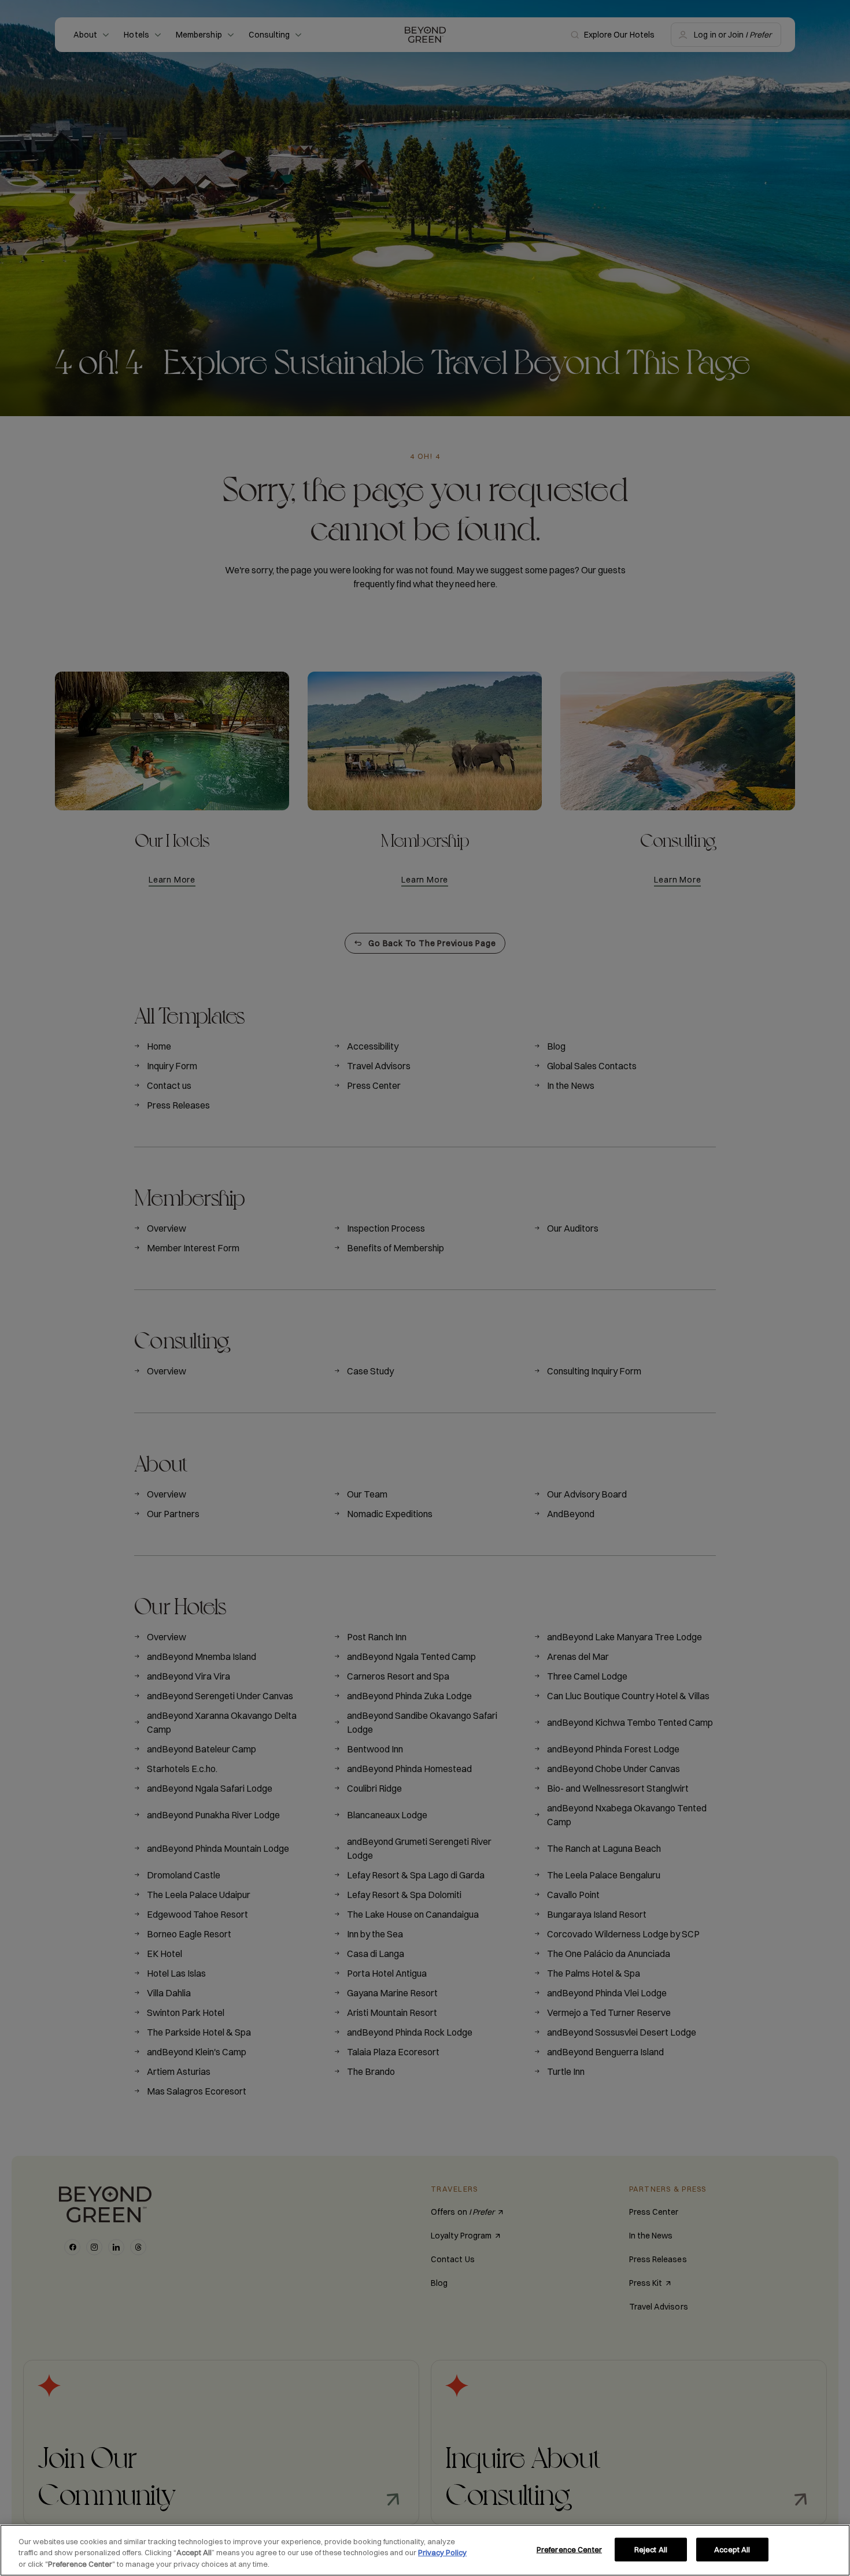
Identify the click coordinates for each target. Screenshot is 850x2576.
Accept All (732, 2549)
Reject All (651, 2549)
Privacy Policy (442, 2553)
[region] (425, 2550)
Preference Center (569, 2549)
